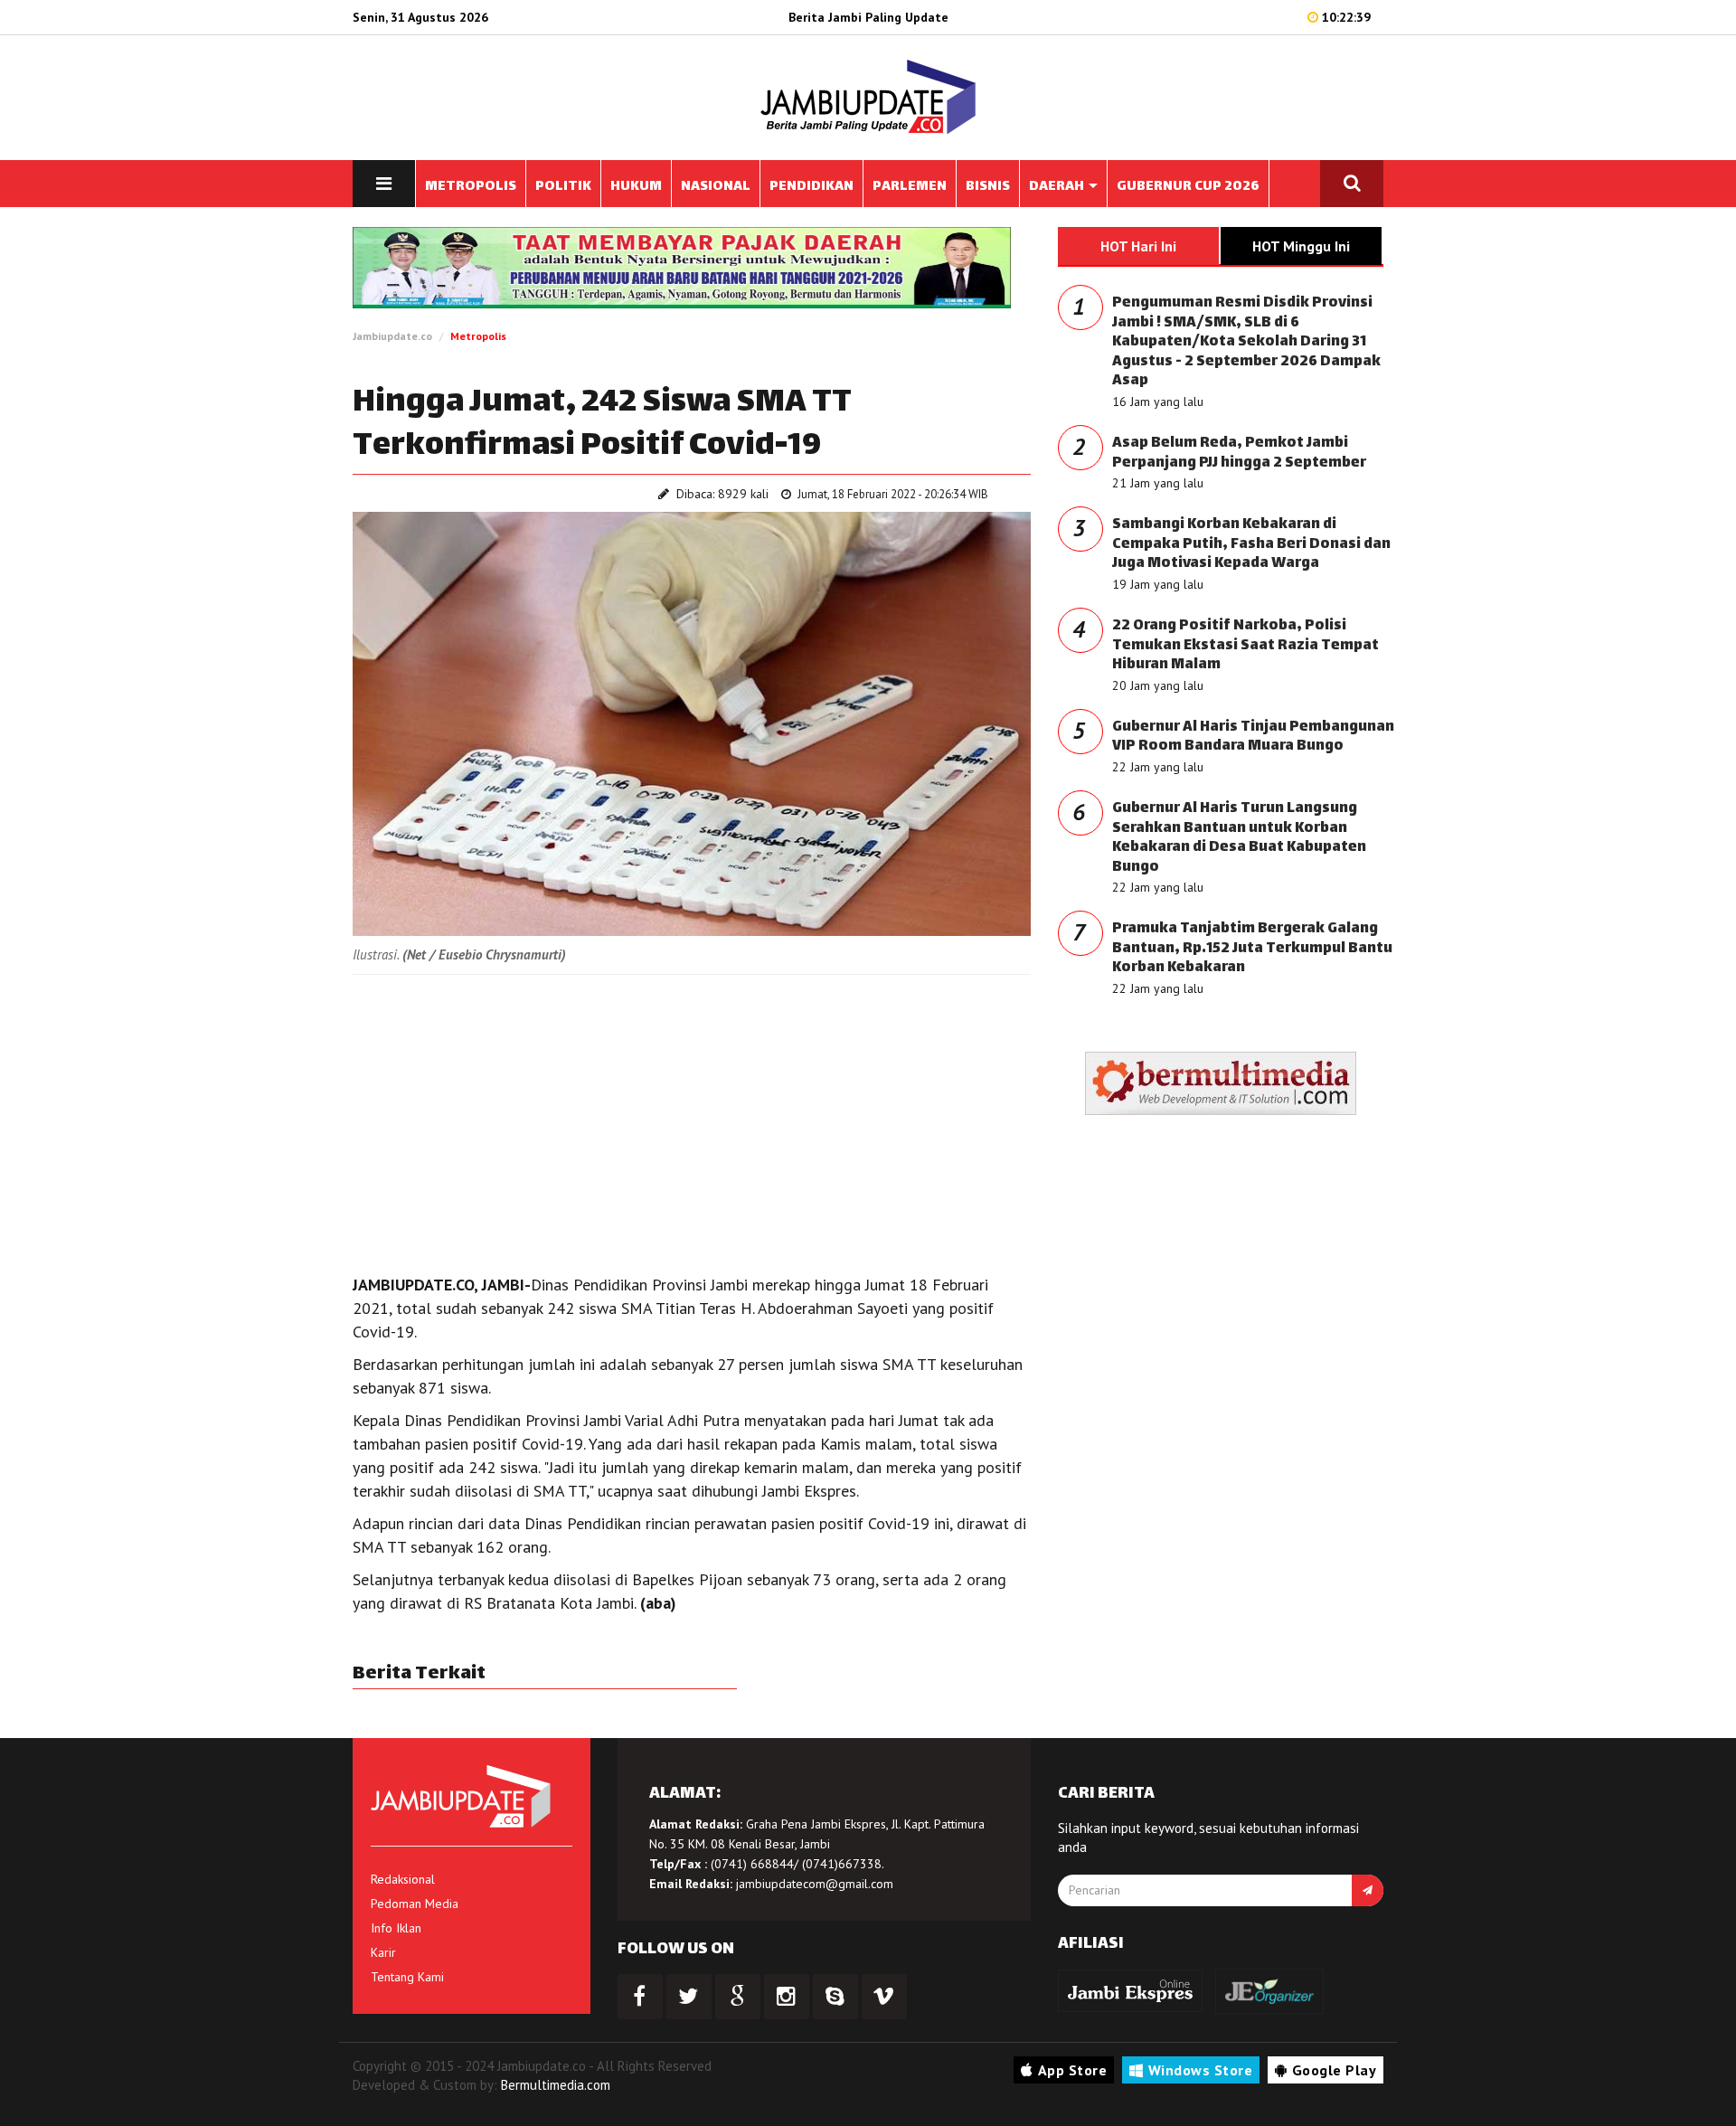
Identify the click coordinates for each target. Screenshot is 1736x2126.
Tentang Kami (407, 1977)
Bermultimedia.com (556, 2085)
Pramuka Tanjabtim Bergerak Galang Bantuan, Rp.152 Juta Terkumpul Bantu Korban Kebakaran (1252, 949)
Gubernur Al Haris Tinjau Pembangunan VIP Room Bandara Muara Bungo (1253, 737)
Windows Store (1201, 2070)
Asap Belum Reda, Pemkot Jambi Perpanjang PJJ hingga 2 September (1239, 454)
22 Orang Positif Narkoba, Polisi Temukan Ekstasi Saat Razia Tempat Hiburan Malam (1245, 646)
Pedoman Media (415, 1904)
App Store (1073, 2070)
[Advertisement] (692, 1120)
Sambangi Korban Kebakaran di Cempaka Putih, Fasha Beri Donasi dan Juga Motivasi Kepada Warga (1251, 544)
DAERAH (1058, 187)
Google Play (1335, 2070)
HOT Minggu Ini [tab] (1301, 246)
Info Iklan (396, 1928)
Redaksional (403, 1879)
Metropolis (478, 336)
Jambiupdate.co (392, 336)
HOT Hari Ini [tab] (1138, 246)
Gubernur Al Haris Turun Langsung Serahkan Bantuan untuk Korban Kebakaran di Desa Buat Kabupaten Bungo (1239, 838)
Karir (383, 1952)
